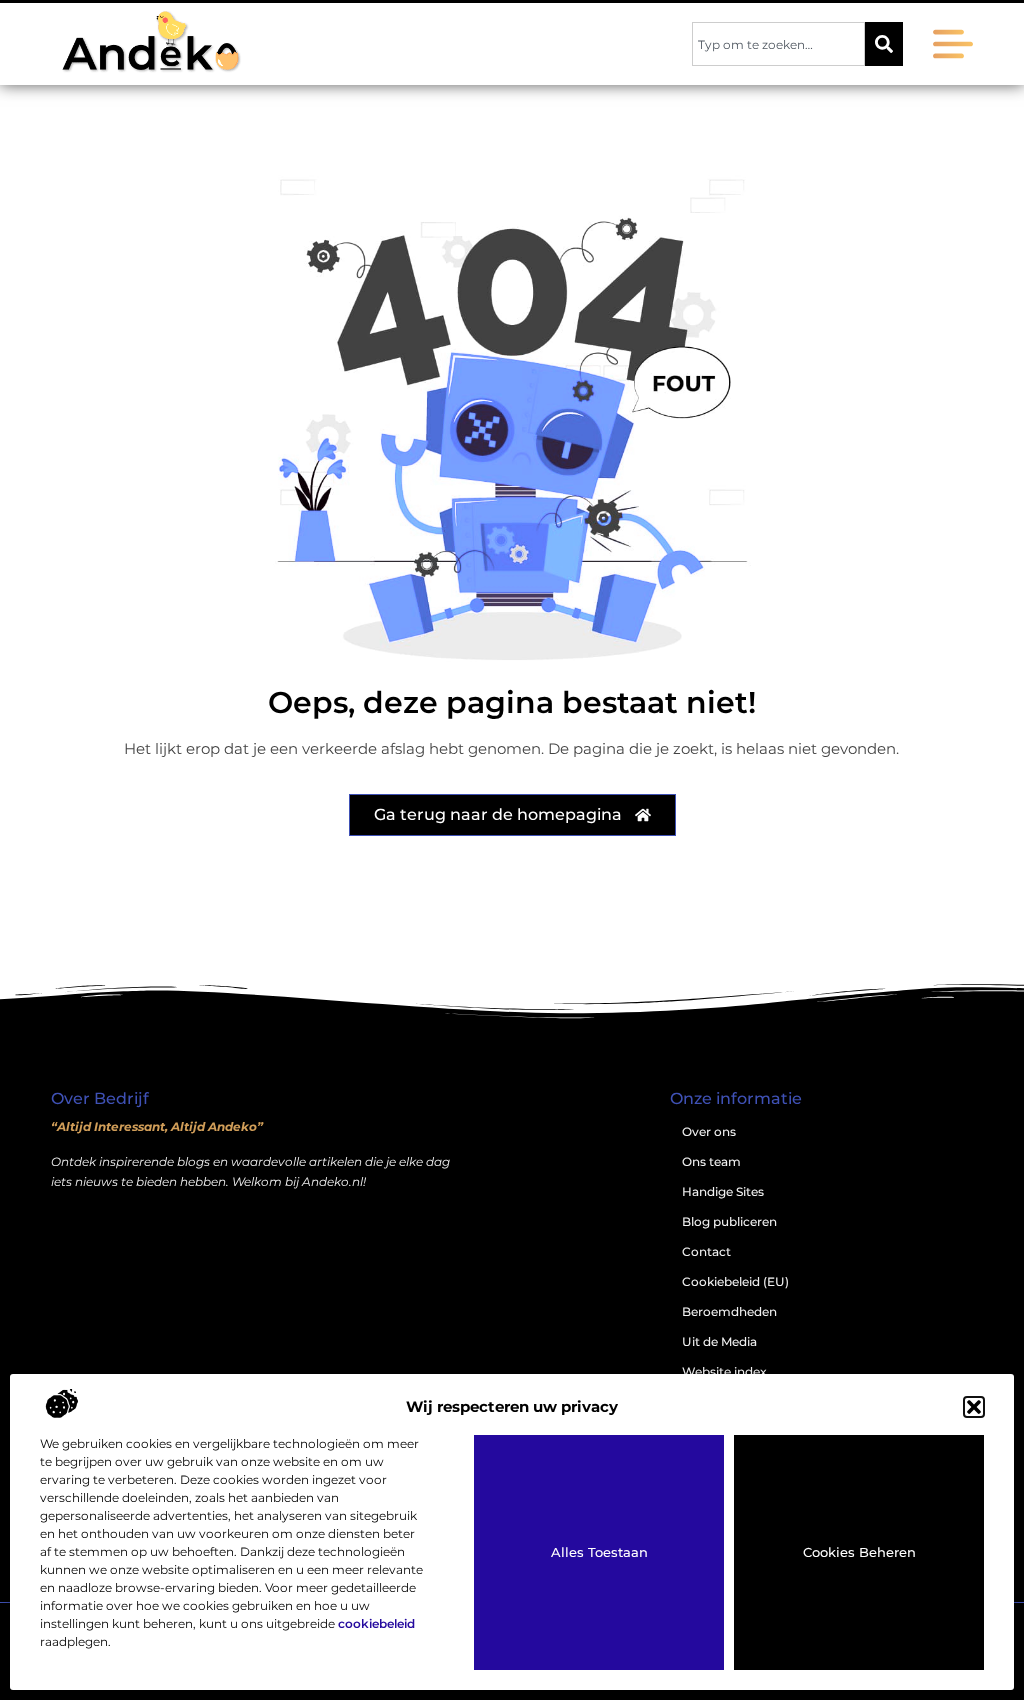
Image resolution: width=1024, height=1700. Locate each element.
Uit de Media (719, 1341)
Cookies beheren (859, 1552)
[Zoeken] (884, 44)
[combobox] (778, 44)
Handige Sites (723, 1191)
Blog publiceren (729, 1221)
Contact (706, 1251)
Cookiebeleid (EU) (735, 1281)
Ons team (711, 1161)
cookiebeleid (376, 1623)
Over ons (709, 1131)
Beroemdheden (729, 1311)
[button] (974, 1407)
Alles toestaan (599, 1552)
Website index (724, 1371)
